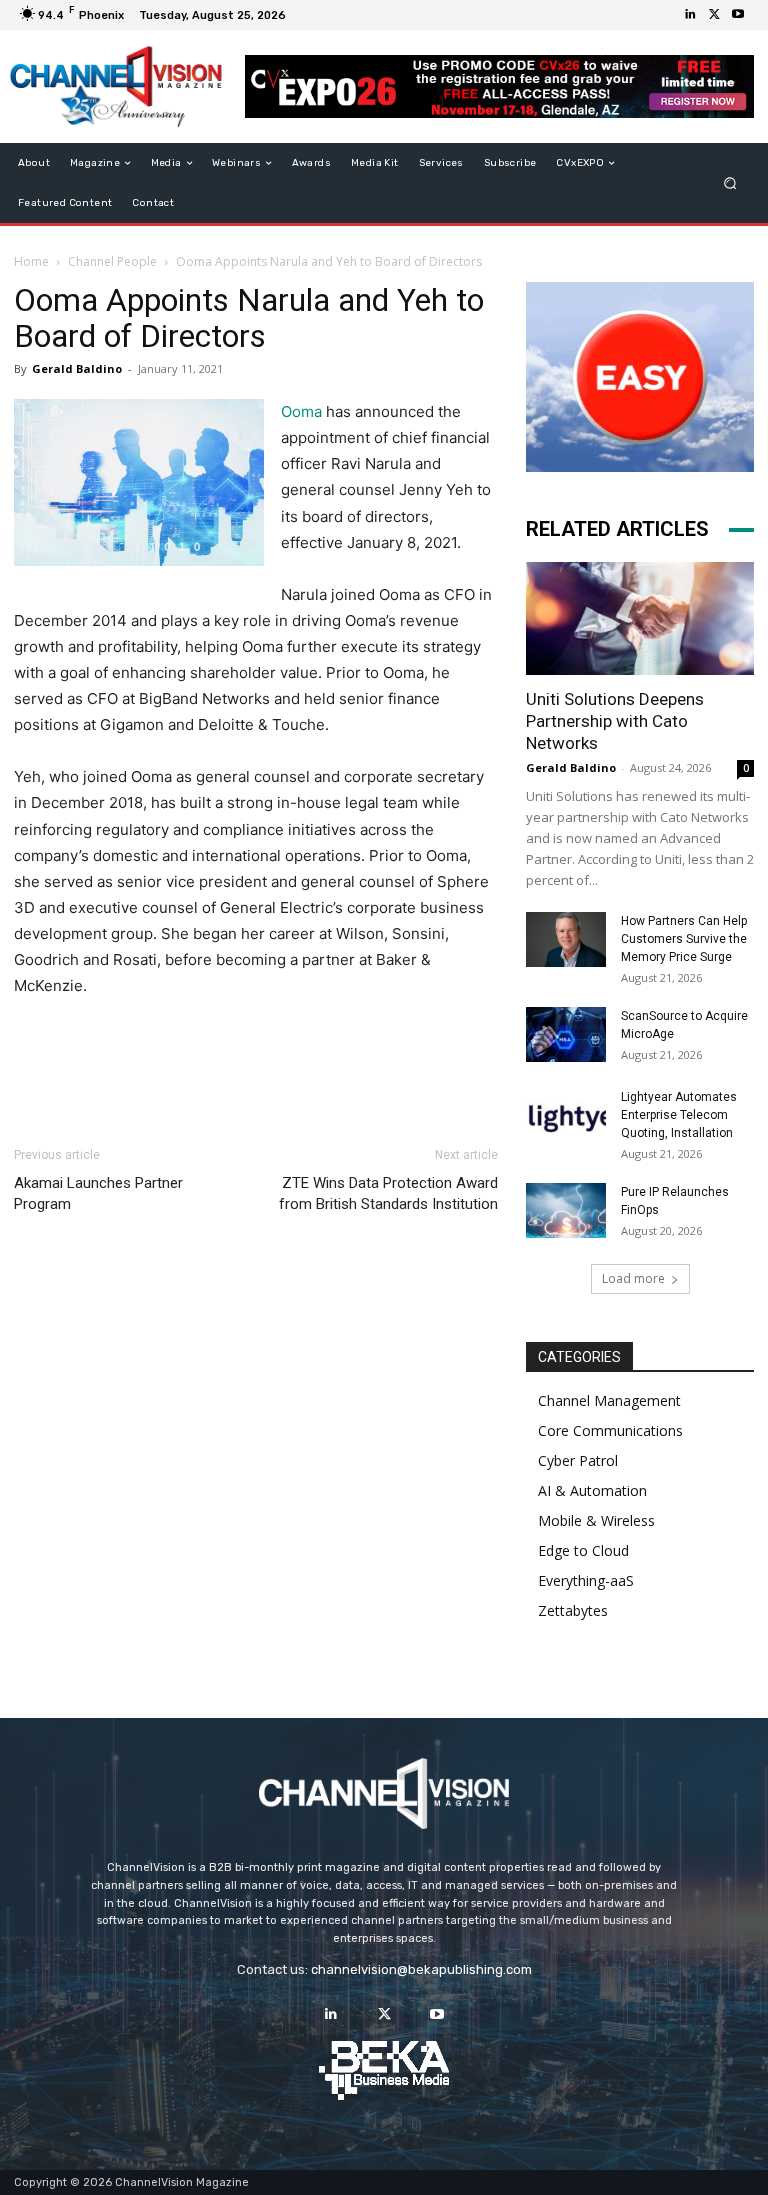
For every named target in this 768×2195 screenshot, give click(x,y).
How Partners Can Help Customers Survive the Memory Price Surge (684, 939)
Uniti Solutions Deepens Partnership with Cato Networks (615, 721)
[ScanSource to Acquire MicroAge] (566, 1034)
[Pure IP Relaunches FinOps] (566, 1210)
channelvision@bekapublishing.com (421, 1969)
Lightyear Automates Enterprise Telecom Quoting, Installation (679, 1115)
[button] (730, 183)
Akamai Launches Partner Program (98, 1193)
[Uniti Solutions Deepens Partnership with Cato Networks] (640, 618)
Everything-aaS (586, 1580)
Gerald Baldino (77, 368)
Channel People (112, 261)
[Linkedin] (690, 15)
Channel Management (609, 1400)
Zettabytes (573, 1610)
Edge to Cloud (583, 1550)
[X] (714, 15)
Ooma (301, 411)
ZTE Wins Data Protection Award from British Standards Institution (388, 1193)
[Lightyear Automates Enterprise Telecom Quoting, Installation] (566, 1116)
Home (31, 261)
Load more (633, 1278)
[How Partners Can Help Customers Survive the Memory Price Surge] (566, 939)
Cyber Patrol (578, 1460)
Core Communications (610, 1430)
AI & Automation (592, 1490)
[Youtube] (738, 15)
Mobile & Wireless (596, 1520)
